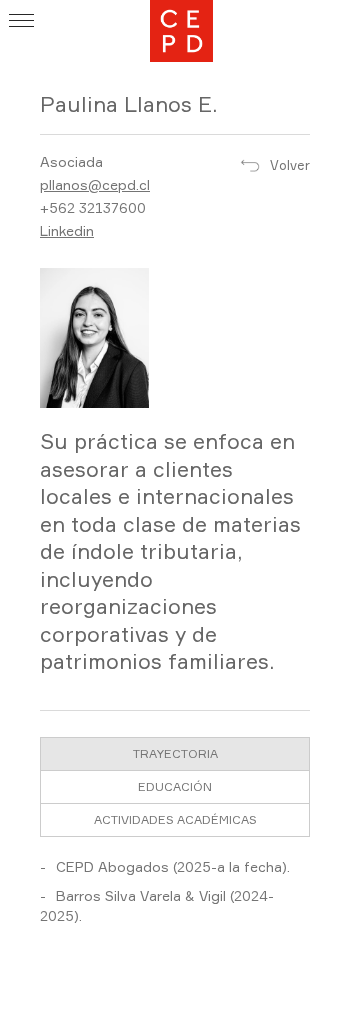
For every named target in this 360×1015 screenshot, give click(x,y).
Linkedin (67, 230)
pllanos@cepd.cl (95, 184)
